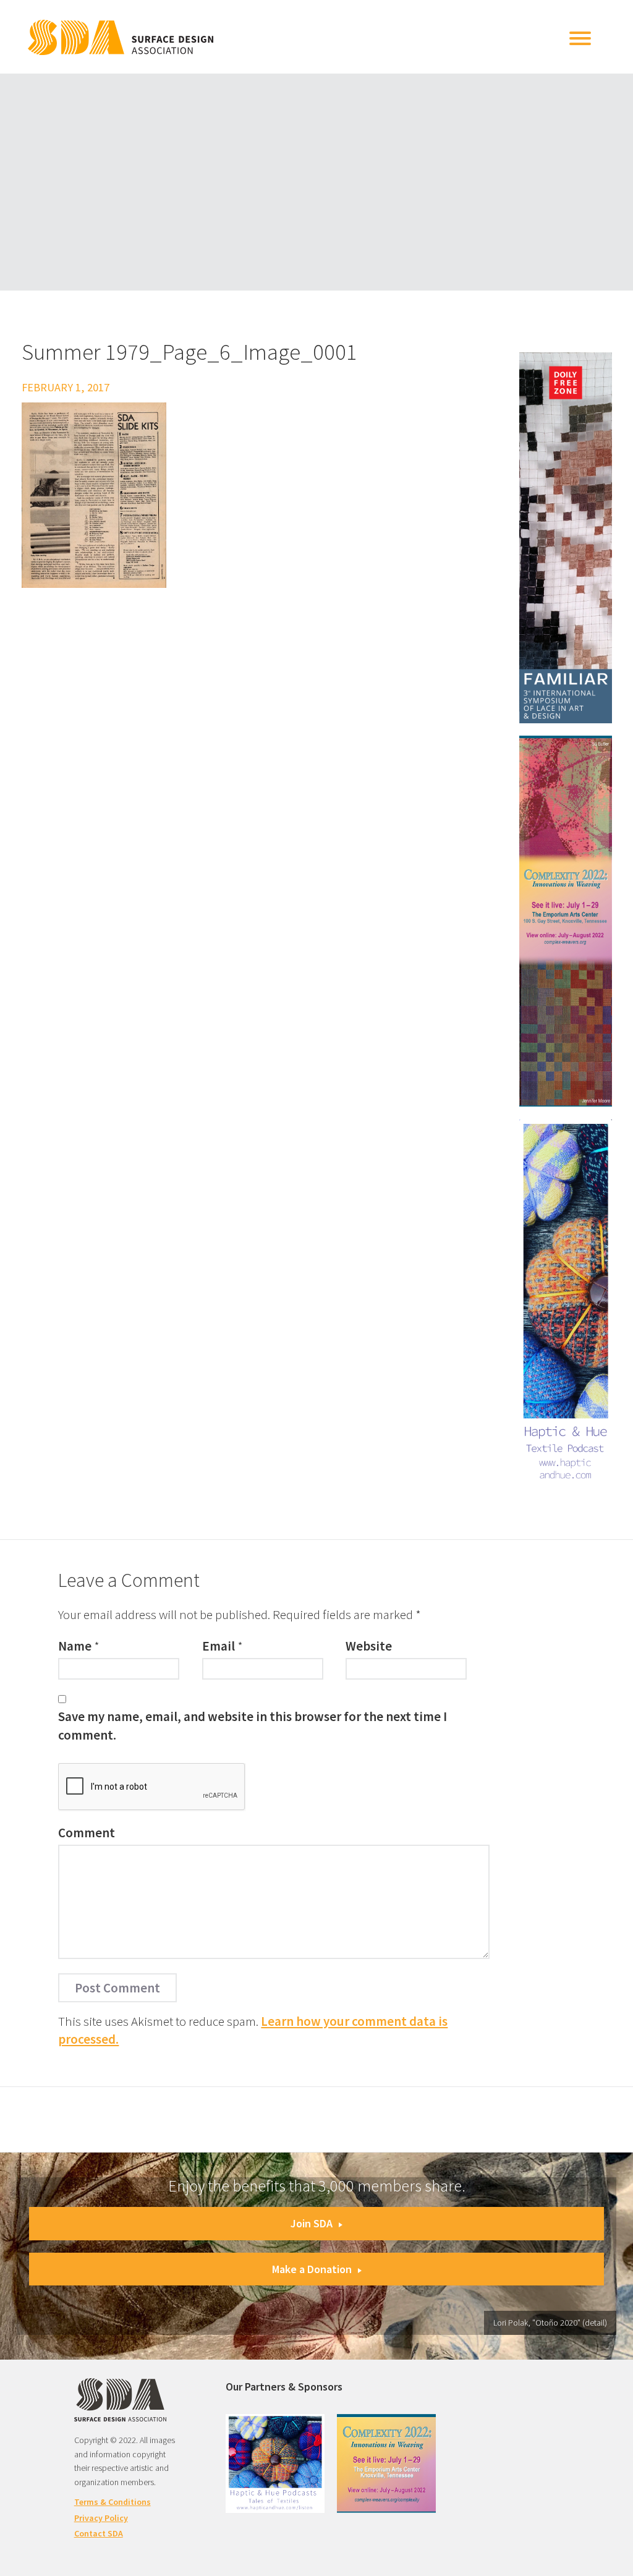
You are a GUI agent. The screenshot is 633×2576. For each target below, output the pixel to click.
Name (75, 1646)
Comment (87, 1833)
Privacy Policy (101, 2518)
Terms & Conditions (113, 2502)
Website (369, 1646)
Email (219, 1646)
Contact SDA (99, 2533)
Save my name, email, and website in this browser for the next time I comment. (253, 1725)
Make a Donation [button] (312, 2269)
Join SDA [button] (312, 2223)
